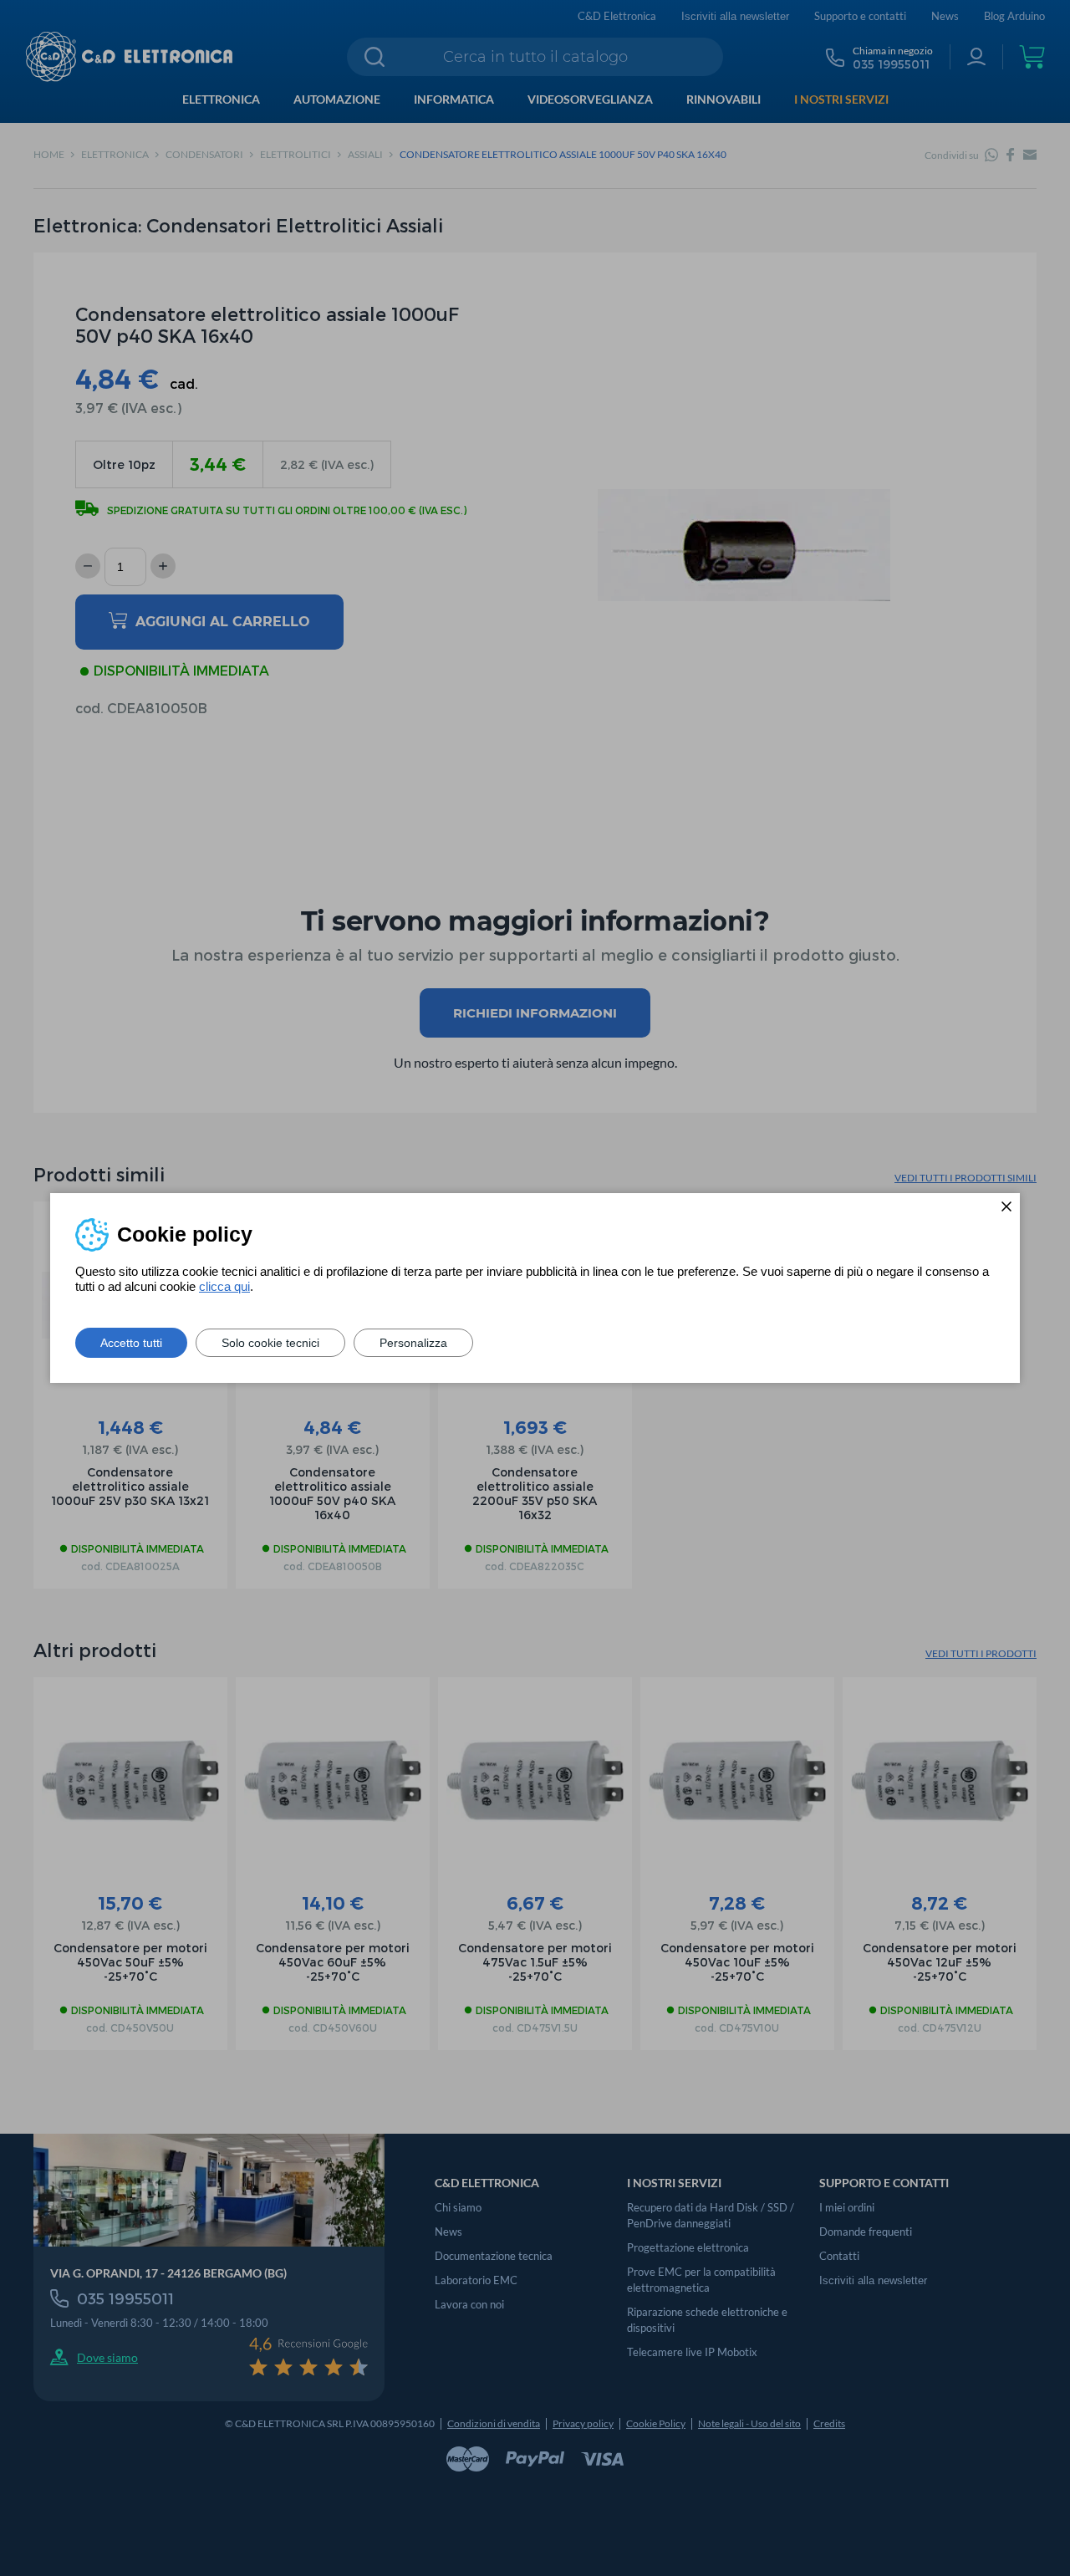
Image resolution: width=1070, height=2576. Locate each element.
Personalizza (413, 1343)
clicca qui (224, 1286)
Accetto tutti (131, 1343)
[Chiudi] (1006, 1206)
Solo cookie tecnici (270, 1343)
